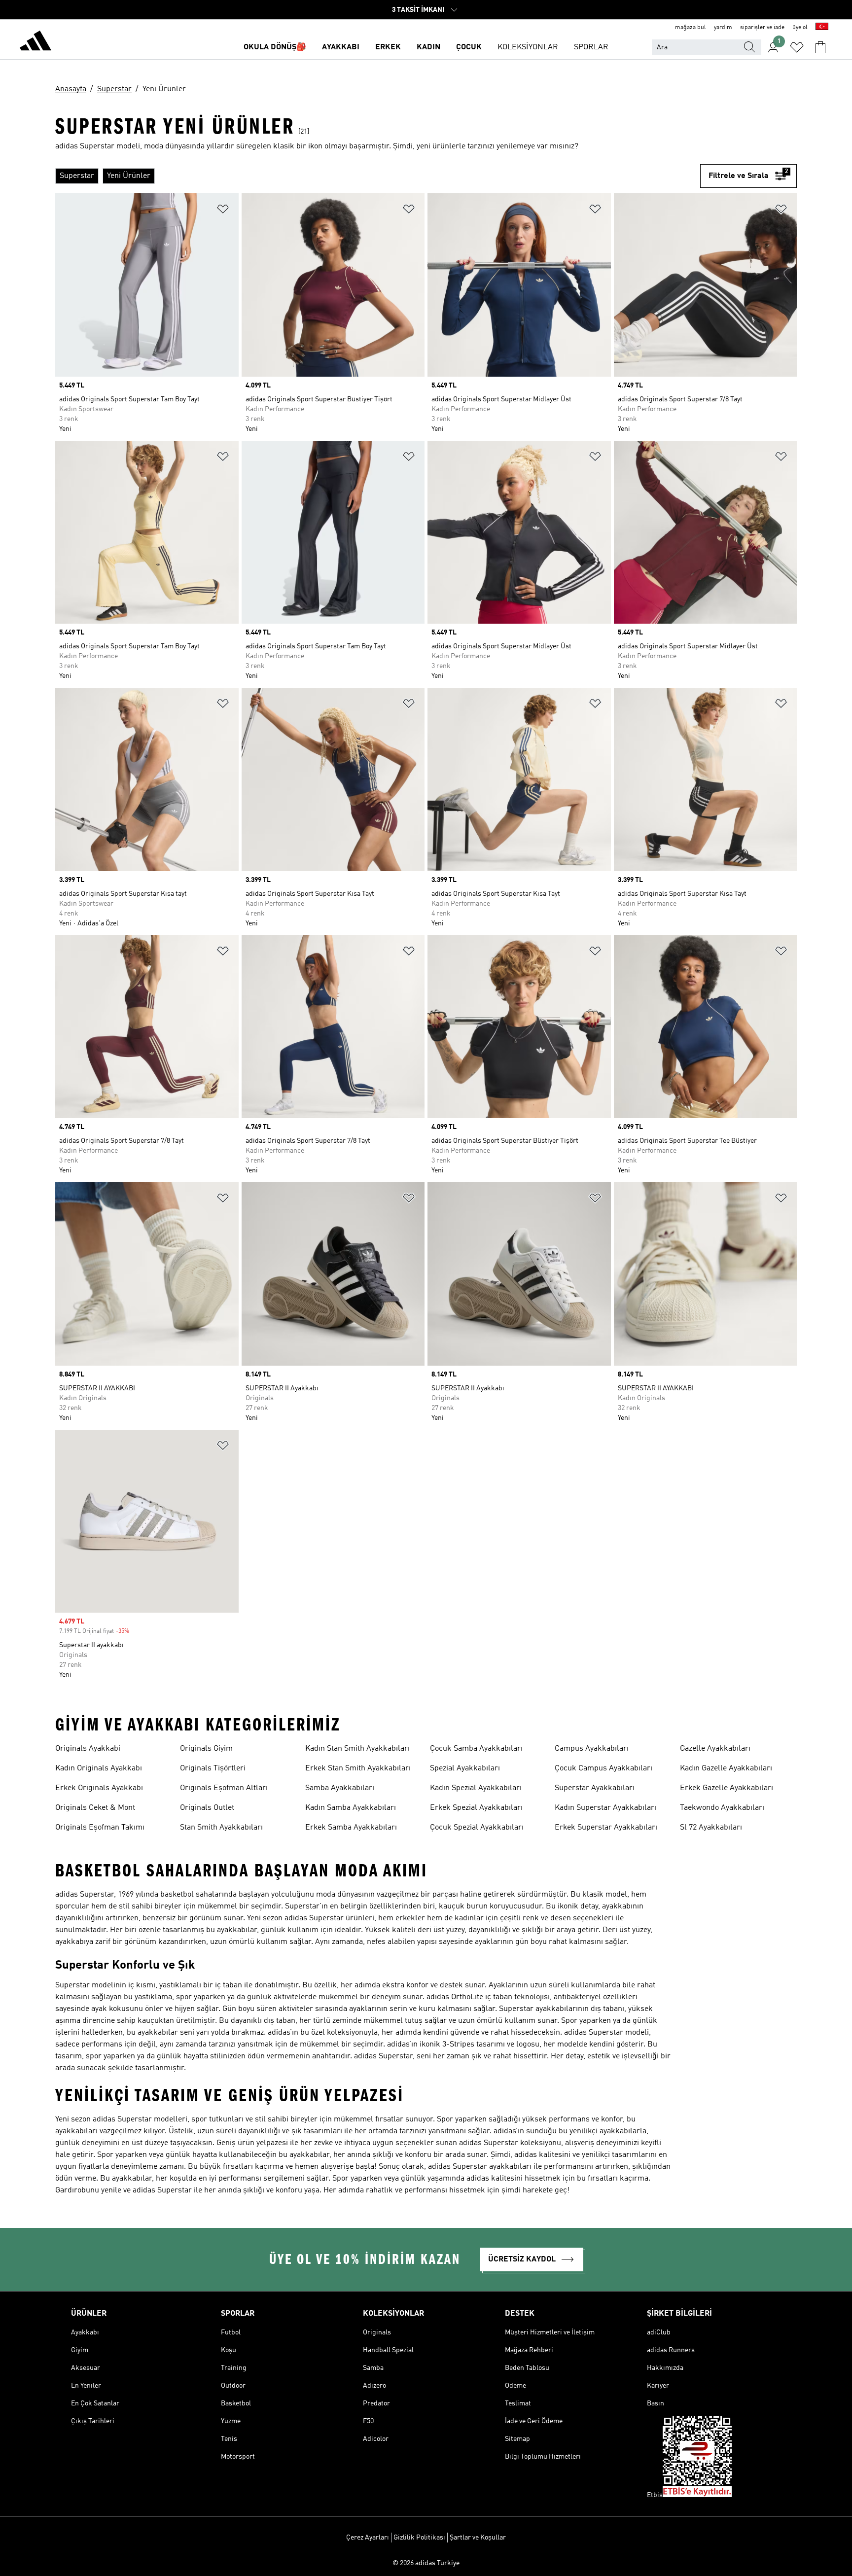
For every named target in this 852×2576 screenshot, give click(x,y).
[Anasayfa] (35, 42)
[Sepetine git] (820, 47)
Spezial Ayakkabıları (465, 1768)
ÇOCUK (469, 47)
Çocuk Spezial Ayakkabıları (477, 1828)
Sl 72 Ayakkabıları (711, 1828)
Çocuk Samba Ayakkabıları (476, 1749)
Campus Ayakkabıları (592, 1749)
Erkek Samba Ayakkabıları (351, 1828)
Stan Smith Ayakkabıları (221, 1828)
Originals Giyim (206, 1749)
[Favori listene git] (797, 47)
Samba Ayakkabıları (340, 1788)
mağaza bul (691, 28)
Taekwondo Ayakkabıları (722, 1808)
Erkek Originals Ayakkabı (99, 1788)
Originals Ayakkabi (88, 1749)
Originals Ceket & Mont (95, 1808)
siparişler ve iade (762, 28)
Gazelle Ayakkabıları (715, 1749)
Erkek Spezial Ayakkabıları (476, 1808)
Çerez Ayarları (368, 2538)
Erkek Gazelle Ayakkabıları (727, 1788)
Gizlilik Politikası (419, 2538)
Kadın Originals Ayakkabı (99, 1768)
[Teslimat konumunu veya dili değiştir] (822, 28)
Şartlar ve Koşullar (478, 2538)
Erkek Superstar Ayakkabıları (606, 1828)
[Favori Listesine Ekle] (223, 211)
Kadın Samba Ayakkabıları (351, 1808)
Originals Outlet (207, 1808)
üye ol (800, 28)
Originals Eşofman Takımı (100, 1828)
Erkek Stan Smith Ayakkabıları (358, 1768)
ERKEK (388, 47)
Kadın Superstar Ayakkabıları (605, 1808)
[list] (378, 176)
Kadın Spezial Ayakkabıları (476, 1788)
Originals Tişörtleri (213, 1768)
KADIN (428, 47)
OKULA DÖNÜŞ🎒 (275, 47)
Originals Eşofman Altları (224, 1788)
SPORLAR (591, 47)
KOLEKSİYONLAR (528, 47)
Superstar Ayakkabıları (595, 1788)
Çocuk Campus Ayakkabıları (603, 1768)
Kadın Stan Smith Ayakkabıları (357, 1749)
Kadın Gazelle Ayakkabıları (726, 1768)
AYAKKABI (341, 47)
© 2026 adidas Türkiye (426, 2563)
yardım (723, 28)
